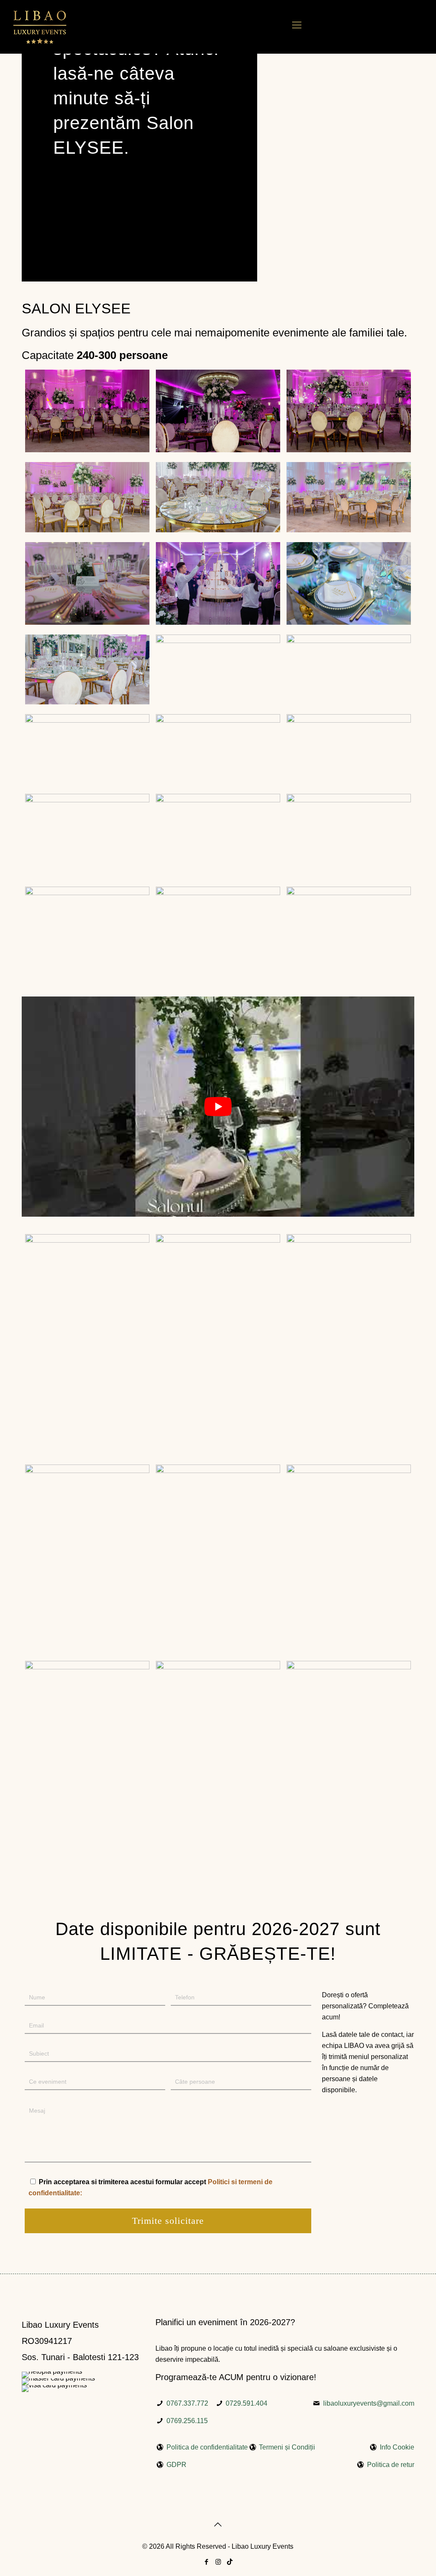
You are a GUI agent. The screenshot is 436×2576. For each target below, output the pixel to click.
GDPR (176, 2465)
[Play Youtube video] (218, 1107)
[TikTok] (230, 2562)
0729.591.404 (247, 2403)
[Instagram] (218, 2562)
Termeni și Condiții (287, 2447)
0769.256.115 (187, 2421)
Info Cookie (397, 2447)
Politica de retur (391, 2465)
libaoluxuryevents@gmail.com (369, 2403)
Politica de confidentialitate (207, 2447)
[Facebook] (207, 2562)
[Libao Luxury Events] (40, 27)
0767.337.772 (187, 2403)
